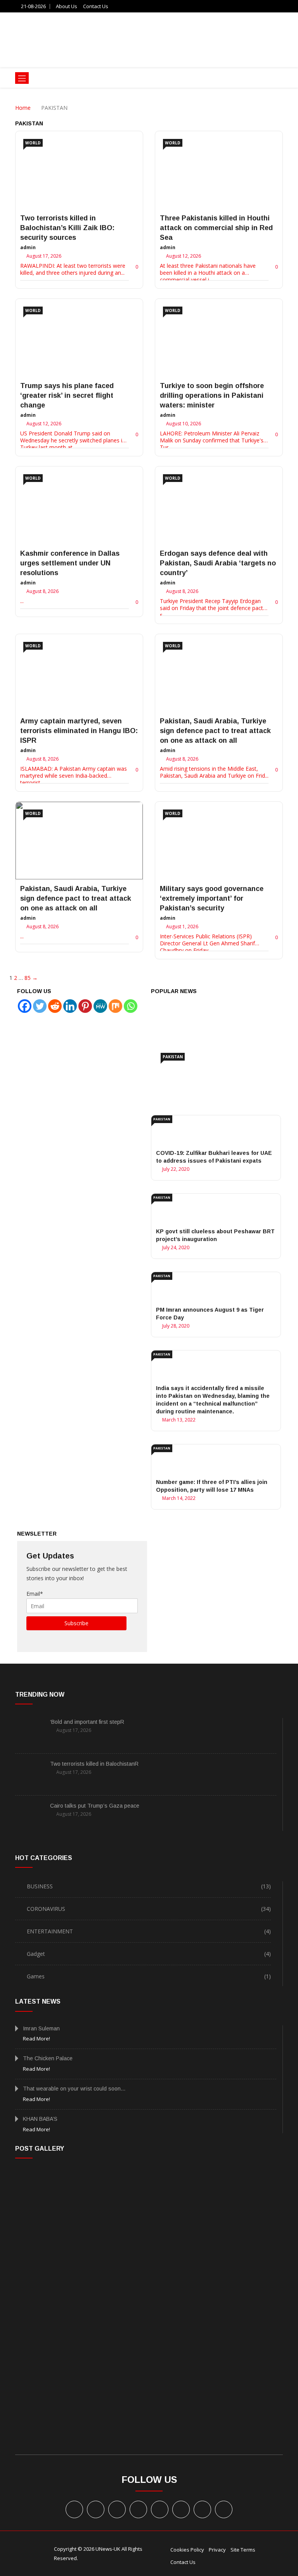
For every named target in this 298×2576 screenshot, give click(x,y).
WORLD (33, 143)
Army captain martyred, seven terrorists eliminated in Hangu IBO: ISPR (79, 731)
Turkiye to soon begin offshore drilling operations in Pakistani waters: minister (212, 395)
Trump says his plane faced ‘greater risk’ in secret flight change (67, 395)
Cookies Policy (187, 2550)
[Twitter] (40, 1006)
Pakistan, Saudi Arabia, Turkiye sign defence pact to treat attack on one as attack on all (215, 731)
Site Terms (243, 2550)
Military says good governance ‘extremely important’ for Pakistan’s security (212, 898)
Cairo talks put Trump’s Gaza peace (95, 1806)
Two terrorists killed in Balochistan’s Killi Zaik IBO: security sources (67, 228)
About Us (67, 6)
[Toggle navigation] (22, 78)
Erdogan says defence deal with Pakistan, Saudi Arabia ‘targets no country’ (218, 563)
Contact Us (96, 6)
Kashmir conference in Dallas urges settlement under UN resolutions (70, 563)
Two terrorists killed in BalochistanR (94, 1764)
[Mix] (115, 1006)
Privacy (217, 2550)
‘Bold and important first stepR (87, 1722)
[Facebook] (25, 1006)
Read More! (36, 2039)
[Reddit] (55, 1006)
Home (23, 108)
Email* (35, 1594)
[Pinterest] (85, 1006)
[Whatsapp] (131, 1006)
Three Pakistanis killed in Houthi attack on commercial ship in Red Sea (216, 228)
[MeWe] (100, 1006)
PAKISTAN (173, 1057)
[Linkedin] (70, 1006)
